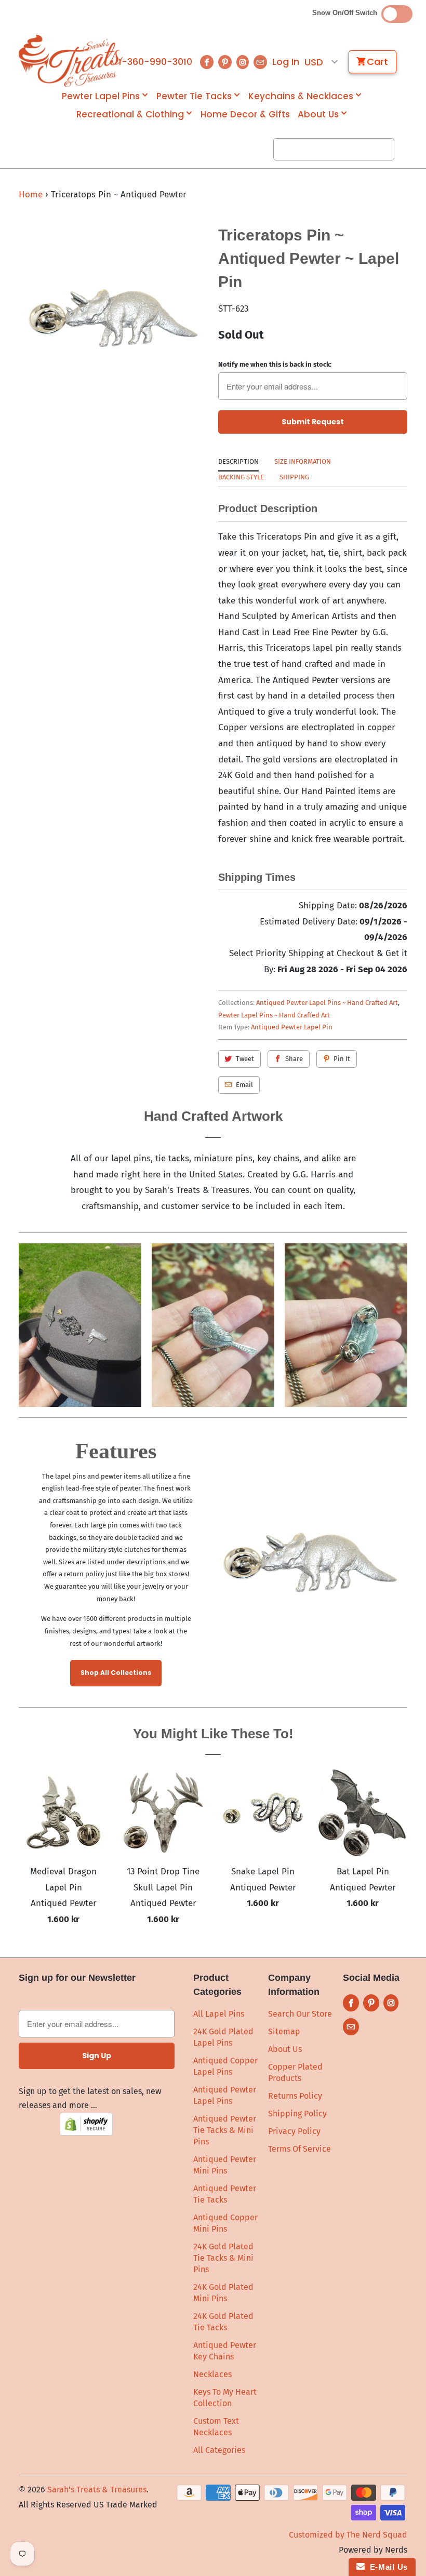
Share (294, 1059)
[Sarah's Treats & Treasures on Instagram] (243, 62)
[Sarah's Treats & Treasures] (63, 61)
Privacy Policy (294, 2131)
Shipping (294, 477)
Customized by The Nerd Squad (348, 2535)
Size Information (303, 461)
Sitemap (284, 2031)
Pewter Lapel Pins (101, 96)
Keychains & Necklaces (301, 96)
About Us (318, 115)
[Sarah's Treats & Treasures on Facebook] (207, 62)
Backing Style (241, 477)
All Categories (219, 2450)
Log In (286, 62)
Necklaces (212, 2374)
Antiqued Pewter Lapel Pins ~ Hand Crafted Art (327, 1003)
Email (244, 1085)
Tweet (245, 1059)
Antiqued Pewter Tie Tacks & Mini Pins (225, 2130)
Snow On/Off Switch (347, 13)
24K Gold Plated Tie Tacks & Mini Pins (223, 2258)
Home (31, 194)
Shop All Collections (116, 1673)
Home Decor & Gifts (245, 115)
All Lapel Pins (219, 2014)
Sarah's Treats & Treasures (97, 2490)
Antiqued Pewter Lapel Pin (292, 1027)
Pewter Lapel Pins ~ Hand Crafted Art (274, 1015)
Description (238, 461)
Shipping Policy (297, 2114)
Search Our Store (300, 2014)
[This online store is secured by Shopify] (86, 2133)
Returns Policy (295, 2096)
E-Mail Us (386, 2567)
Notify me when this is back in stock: (275, 364)
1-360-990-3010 (155, 62)
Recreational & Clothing (130, 115)
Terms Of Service (299, 2149)
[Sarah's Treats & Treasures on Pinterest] (225, 62)
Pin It (342, 1059)
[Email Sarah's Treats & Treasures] (260, 62)
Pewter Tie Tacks (194, 96)
